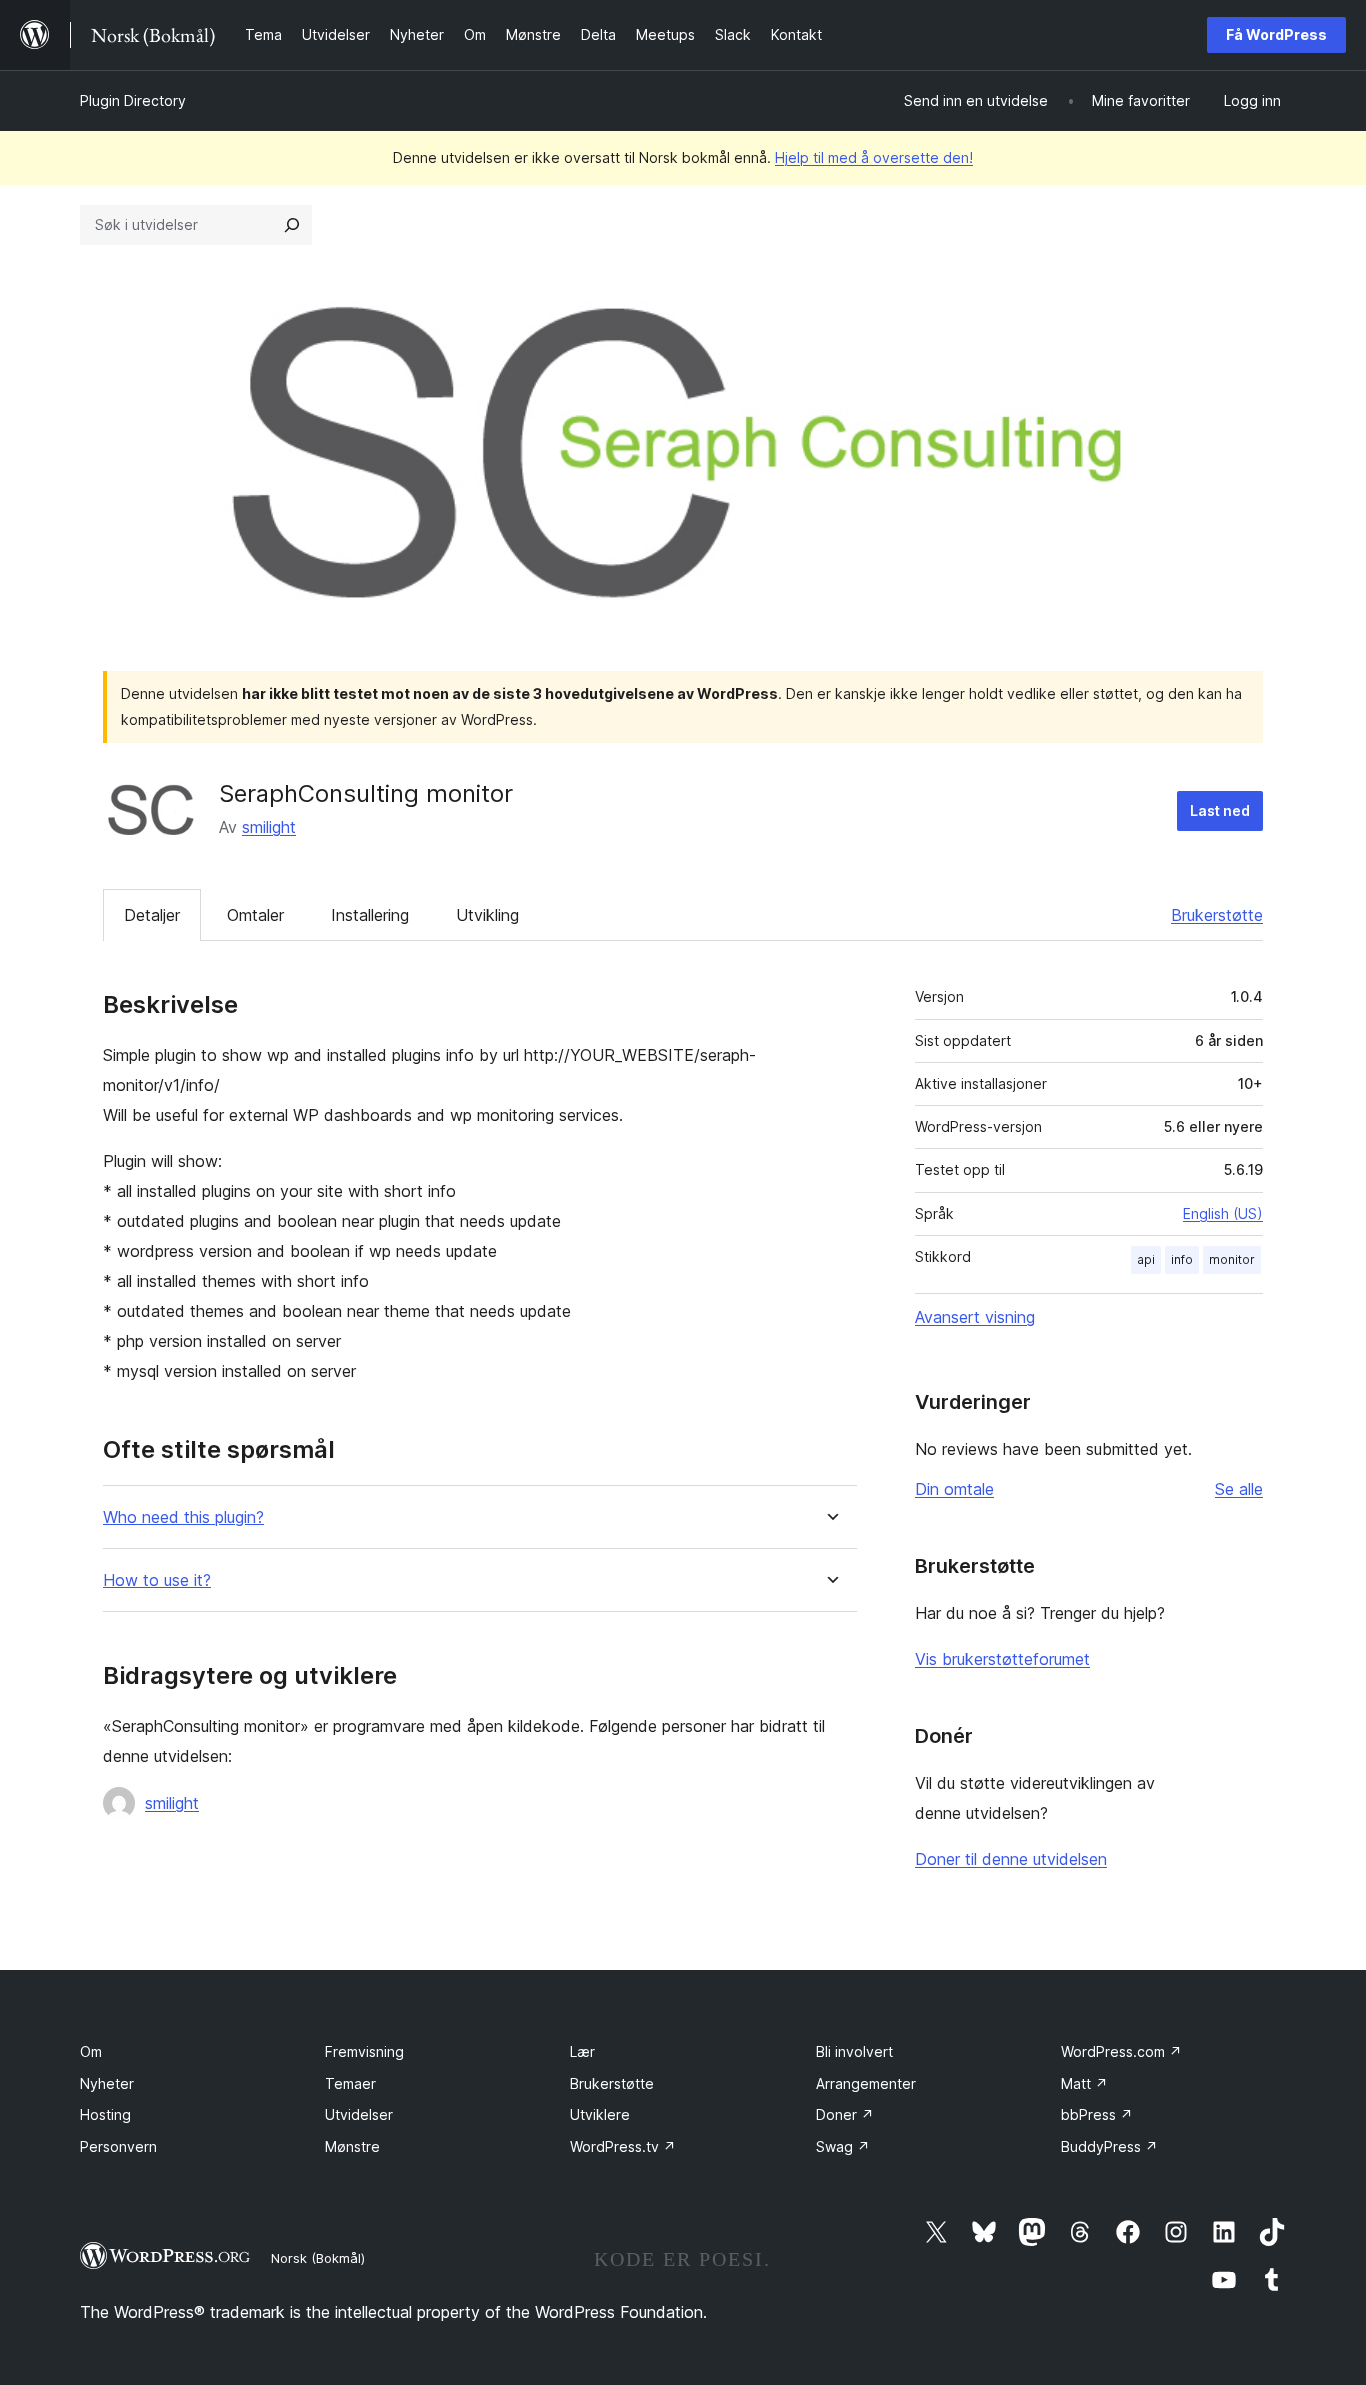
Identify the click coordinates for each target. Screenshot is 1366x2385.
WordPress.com (1121, 2051)
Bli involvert (854, 2051)
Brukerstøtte (1217, 915)
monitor (1232, 1259)
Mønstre (352, 2146)
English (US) (1223, 1213)
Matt (1084, 2083)
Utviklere (600, 2114)
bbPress (1097, 2114)
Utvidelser (359, 2114)
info (1182, 1259)
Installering (370, 915)
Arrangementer (866, 2083)
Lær (582, 2051)
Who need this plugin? (183, 1517)
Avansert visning (975, 1317)
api (1146, 1259)
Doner (845, 2114)
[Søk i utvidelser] (292, 225)
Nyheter (107, 2083)
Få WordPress (1276, 34)
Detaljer (152, 915)
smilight (269, 827)
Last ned (1220, 810)
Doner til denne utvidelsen (1011, 1859)
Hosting (105, 2114)
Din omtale (954, 1489)
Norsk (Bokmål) (318, 2258)
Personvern (118, 2146)
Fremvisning (364, 2051)
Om (91, 2051)
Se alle (1239, 1489)
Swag (843, 2146)
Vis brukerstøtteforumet (1002, 1659)
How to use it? (157, 1580)
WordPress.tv (623, 2146)
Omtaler (255, 915)
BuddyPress (1109, 2146)
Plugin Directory (133, 100)
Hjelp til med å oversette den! (874, 157)
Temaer (350, 2083)
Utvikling (487, 915)
